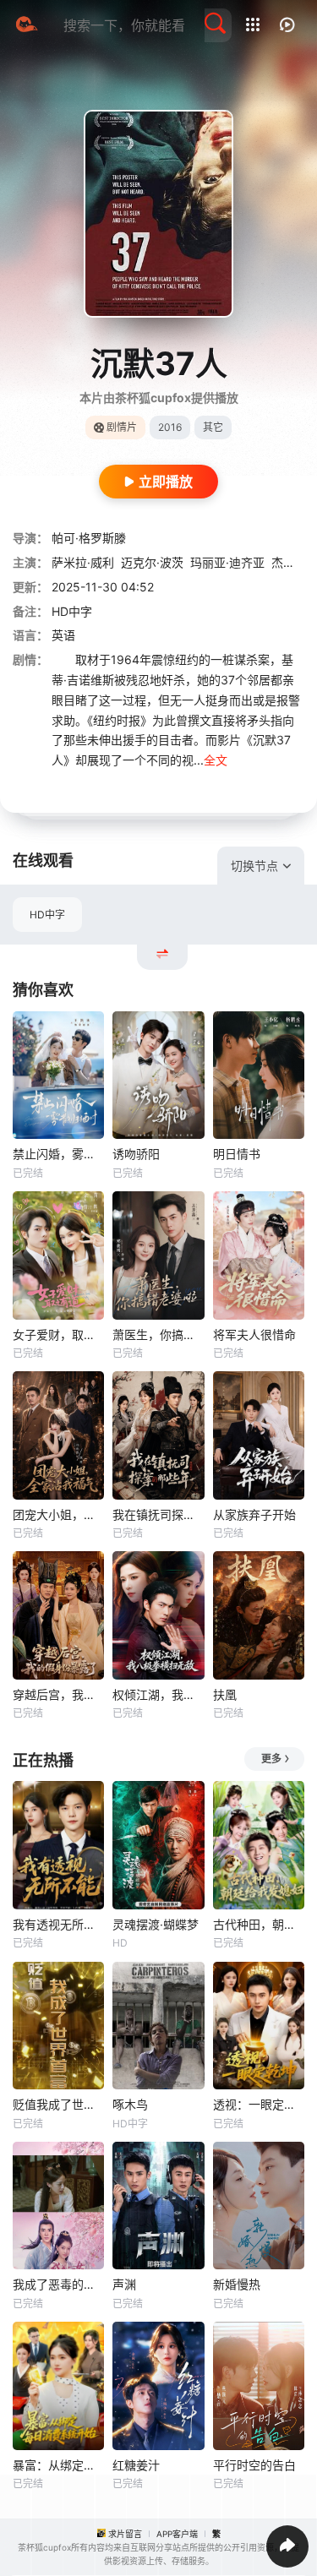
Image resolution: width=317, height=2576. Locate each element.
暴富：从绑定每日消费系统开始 (58, 2465)
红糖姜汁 (136, 2465)
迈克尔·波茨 (152, 562)
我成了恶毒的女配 (58, 2284)
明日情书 (237, 1154)
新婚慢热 (237, 2284)
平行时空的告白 (254, 2465)
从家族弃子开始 (254, 1514)
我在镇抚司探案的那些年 (158, 1514)
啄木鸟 (130, 2104)
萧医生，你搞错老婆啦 (158, 1334)
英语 (63, 635)
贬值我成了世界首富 (58, 2104)
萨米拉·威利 (83, 562)
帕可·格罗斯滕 (89, 538)
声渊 (124, 2284)
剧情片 (122, 427)
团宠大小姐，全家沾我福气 (58, 1514)
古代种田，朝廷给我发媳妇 (259, 1924)
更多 (271, 1759)
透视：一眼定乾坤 (259, 2104)
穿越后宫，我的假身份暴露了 (58, 1694)
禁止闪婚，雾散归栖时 (58, 1154)
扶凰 (225, 1694)
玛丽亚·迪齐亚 (227, 562)
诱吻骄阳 (136, 1154)
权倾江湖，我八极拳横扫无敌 (158, 1694)
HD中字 (47, 915)
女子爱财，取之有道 (58, 1334)
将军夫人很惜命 (254, 1334)
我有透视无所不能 (58, 1924)
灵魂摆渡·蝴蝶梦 (156, 1924)
